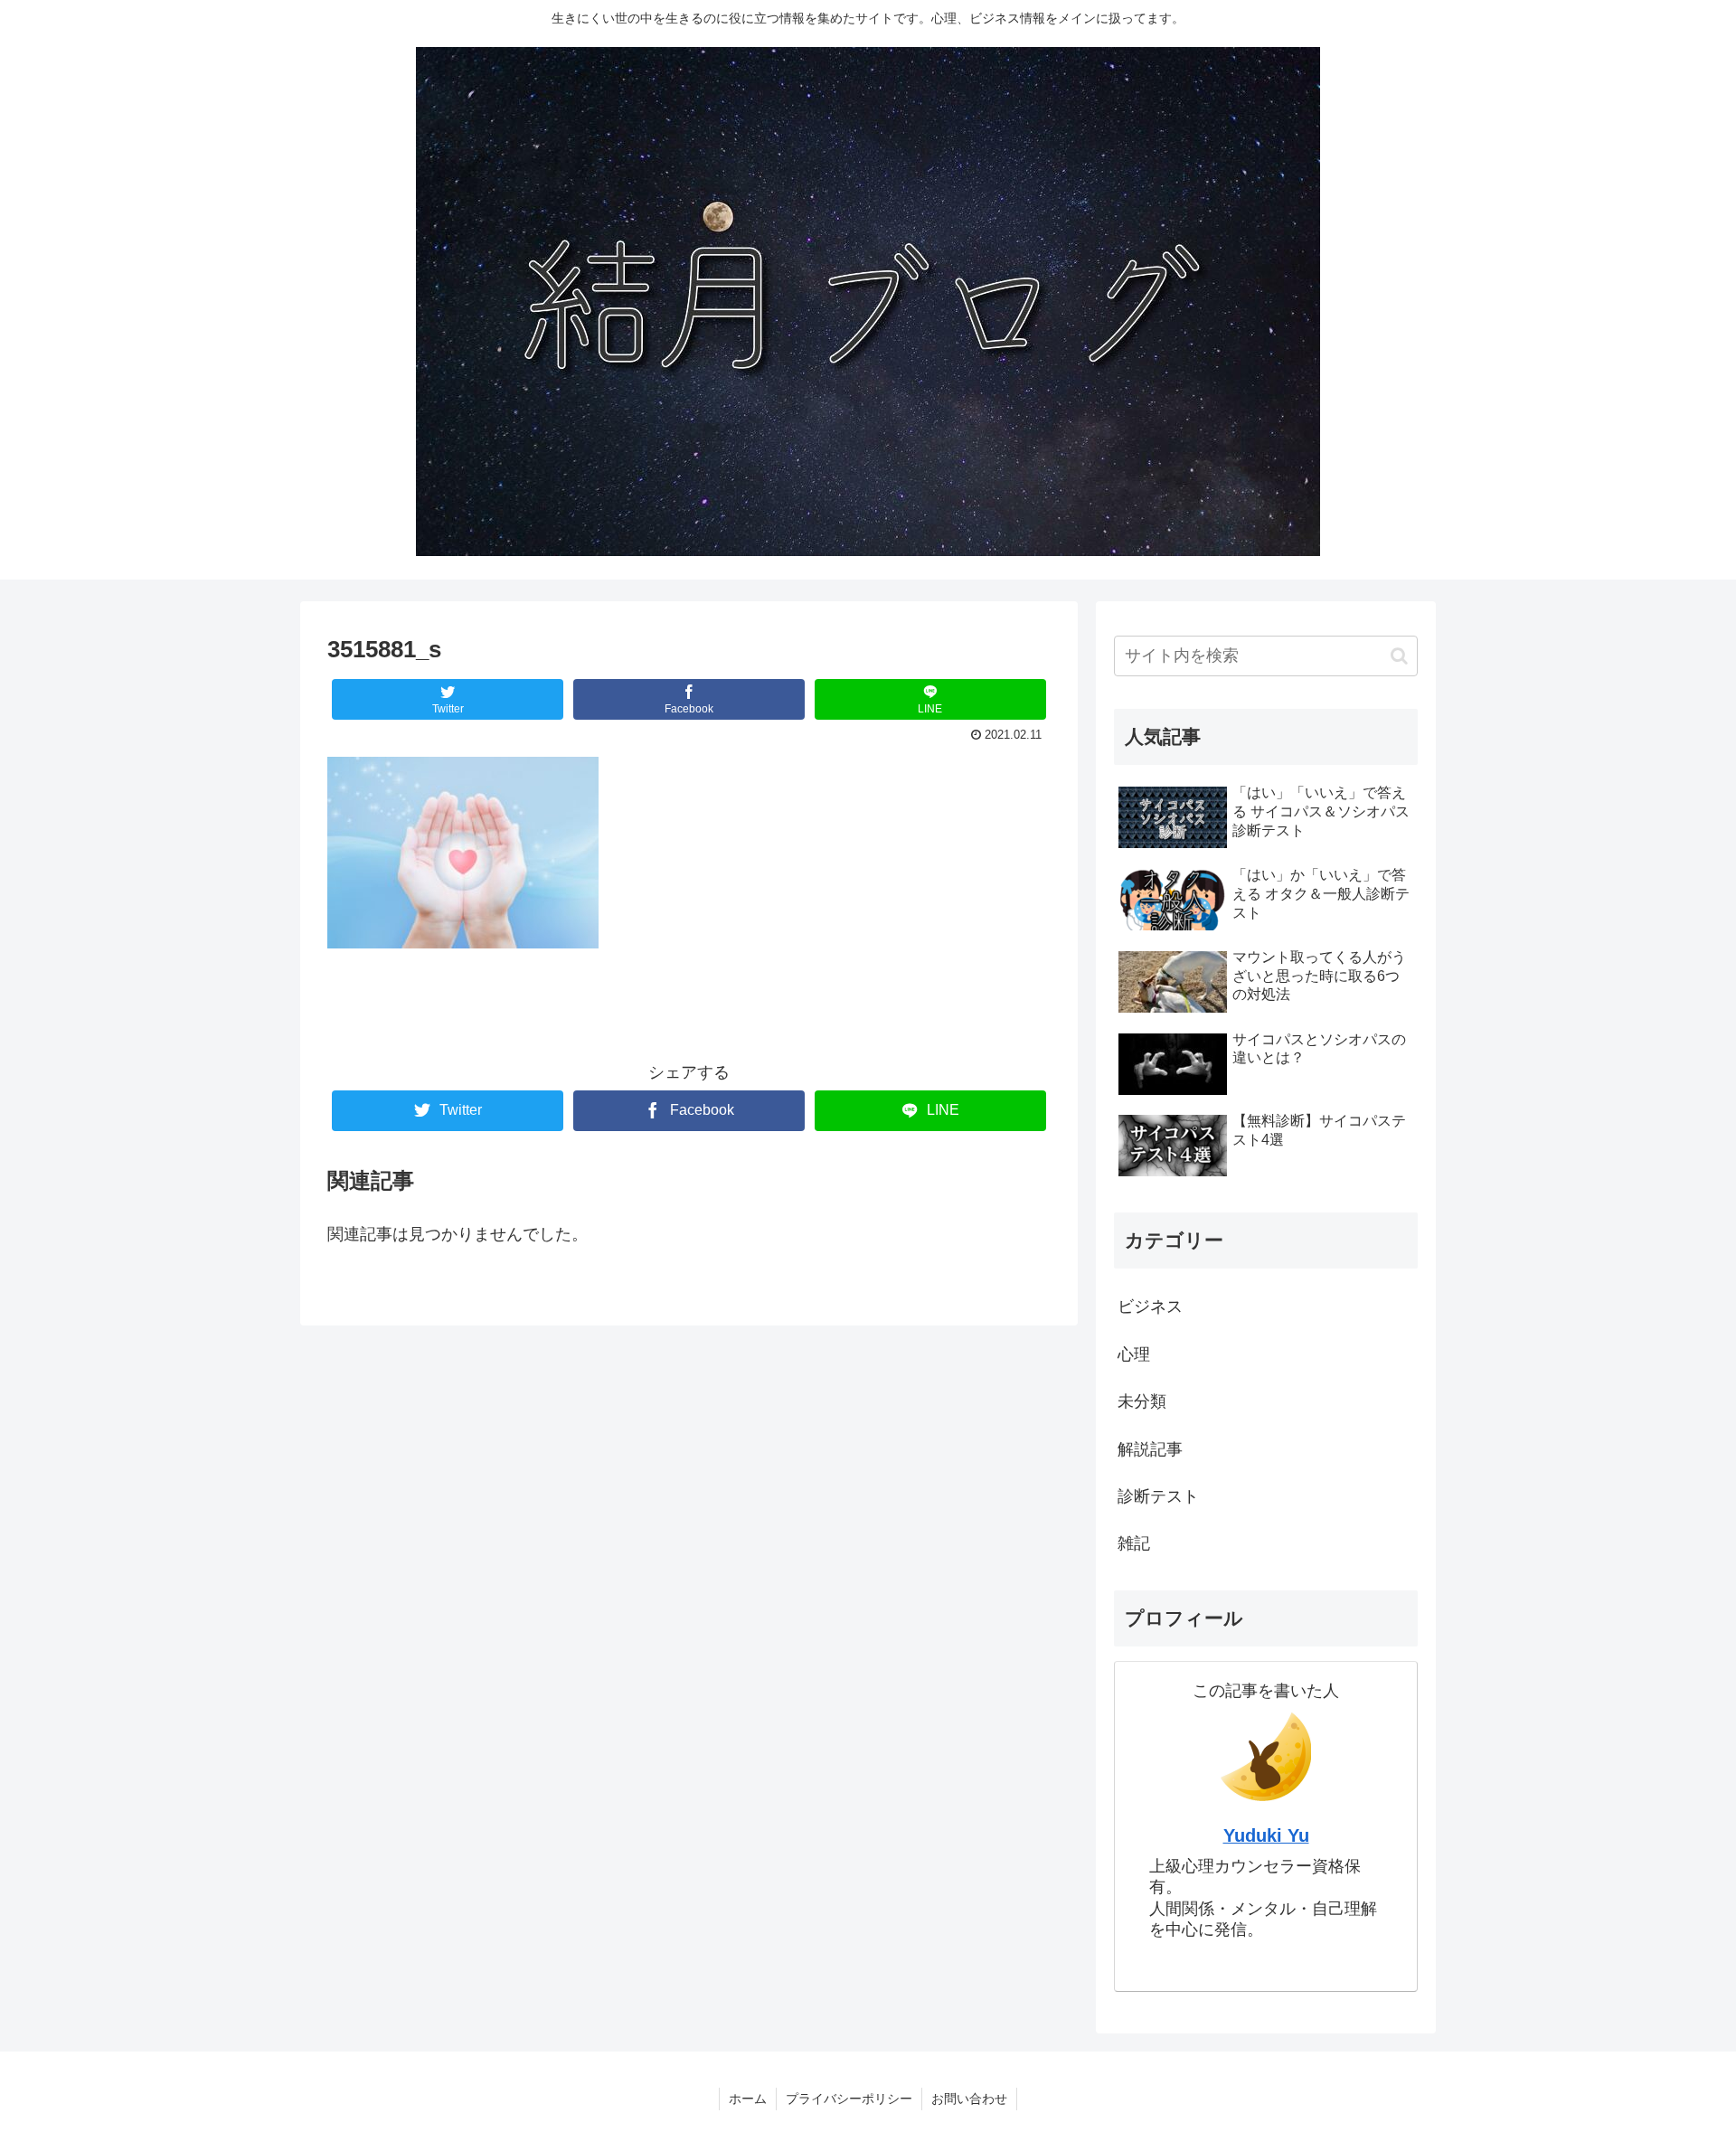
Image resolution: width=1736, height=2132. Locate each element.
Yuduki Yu (1266, 1835)
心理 (1134, 1354)
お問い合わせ (969, 2099)
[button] (1399, 656)
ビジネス (1150, 1307)
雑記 (1134, 1543)
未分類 (1142, 1401)
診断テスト (1158, 1496)
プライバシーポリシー (849, 2099)
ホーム (748, 2099)
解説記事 (1150, 1449)
